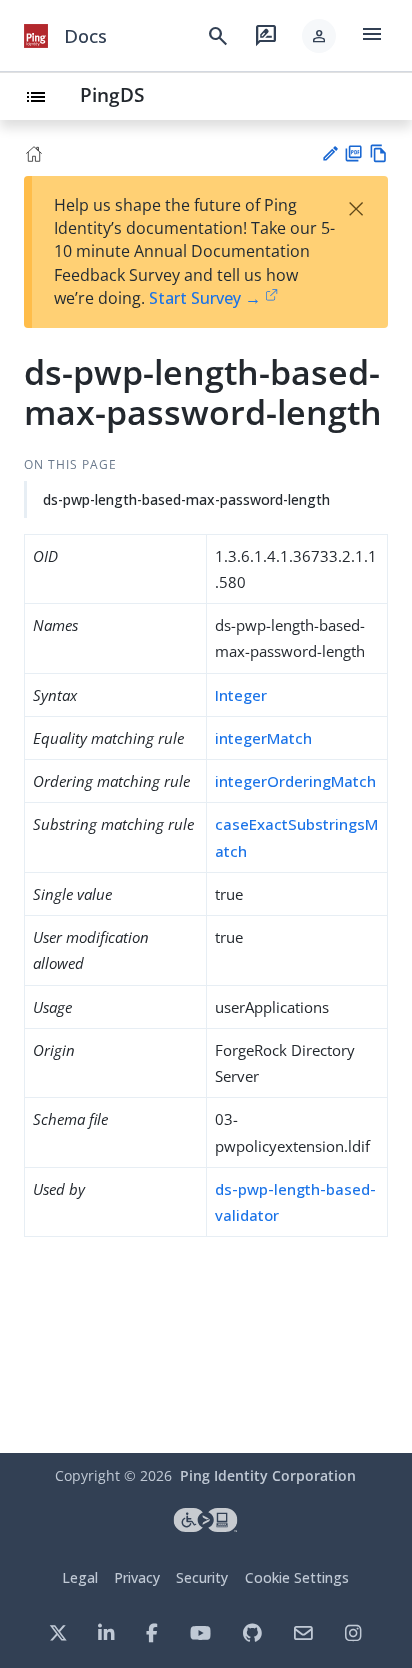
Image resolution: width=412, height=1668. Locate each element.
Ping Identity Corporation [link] (268, 1475)
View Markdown (378, 153)
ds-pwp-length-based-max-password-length (186, 499)
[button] (319, 36)
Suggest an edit (329, 153)
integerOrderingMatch (295, 781)
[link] (36, 36)
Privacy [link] (137, 1577)
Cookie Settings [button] (297, 1577)
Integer (241, 695)
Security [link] (202, 1577)
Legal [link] (80, 1577)
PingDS (112, 94)
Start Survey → (205, 298)
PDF (353, 153)
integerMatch (263, 738)
